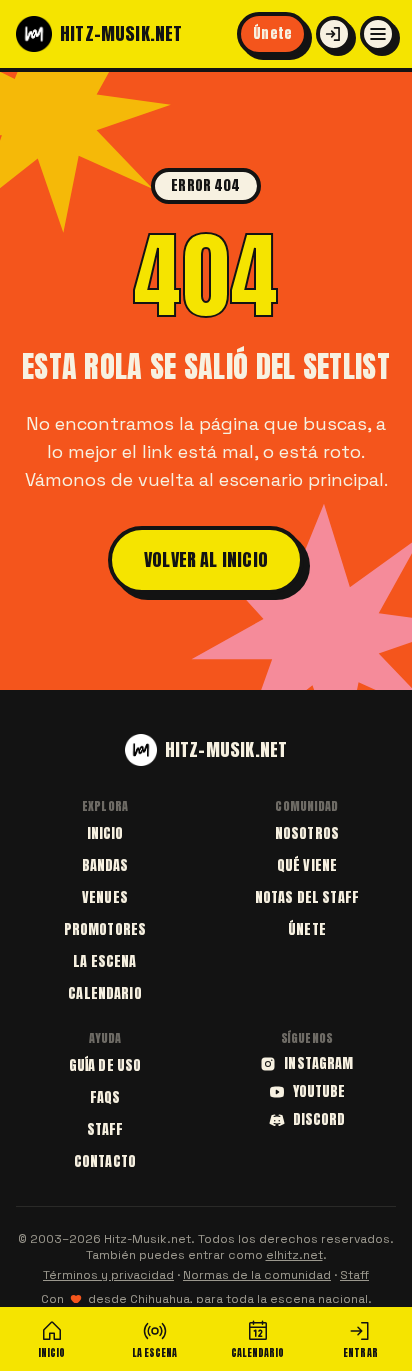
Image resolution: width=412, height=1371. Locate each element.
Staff (105, 1129)
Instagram (318, 1064)
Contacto (105, 1161)
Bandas (105, 865)
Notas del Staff (307, 897)
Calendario (104, 993)
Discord (319, 1120)
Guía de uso (105, 1065)
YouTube (319, 1092)
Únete (272, 33)
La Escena (104, 961)
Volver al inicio (206, 559)
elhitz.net (294, 1255)
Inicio (105, 833)
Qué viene (307, 865)
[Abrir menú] (378, 34)
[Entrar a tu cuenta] (334, 34)
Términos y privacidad (108, 1275)
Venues (105, 897)
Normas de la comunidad (257, 1275)
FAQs (105, 1097)
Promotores (105, 929)
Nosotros (307, 833)
